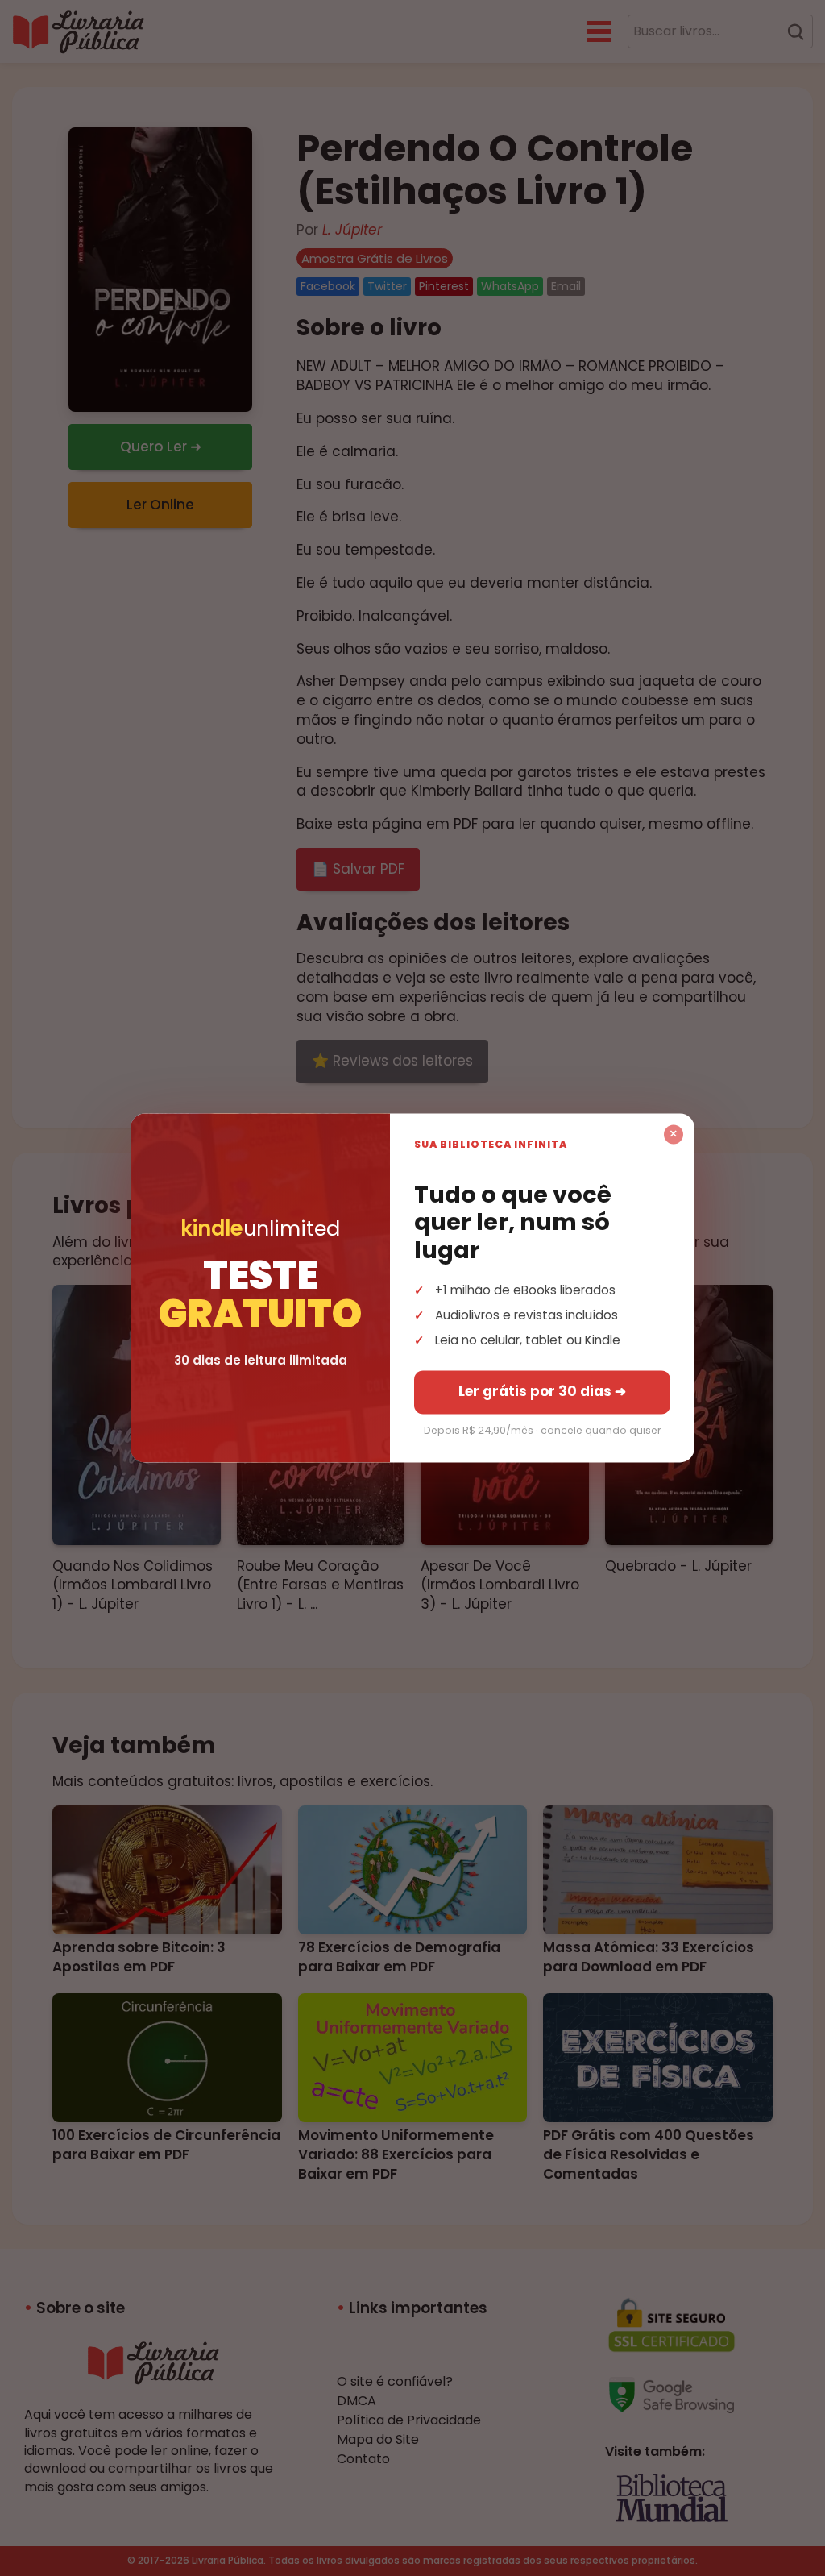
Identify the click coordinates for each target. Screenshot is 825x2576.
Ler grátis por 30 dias (542, 1392)
